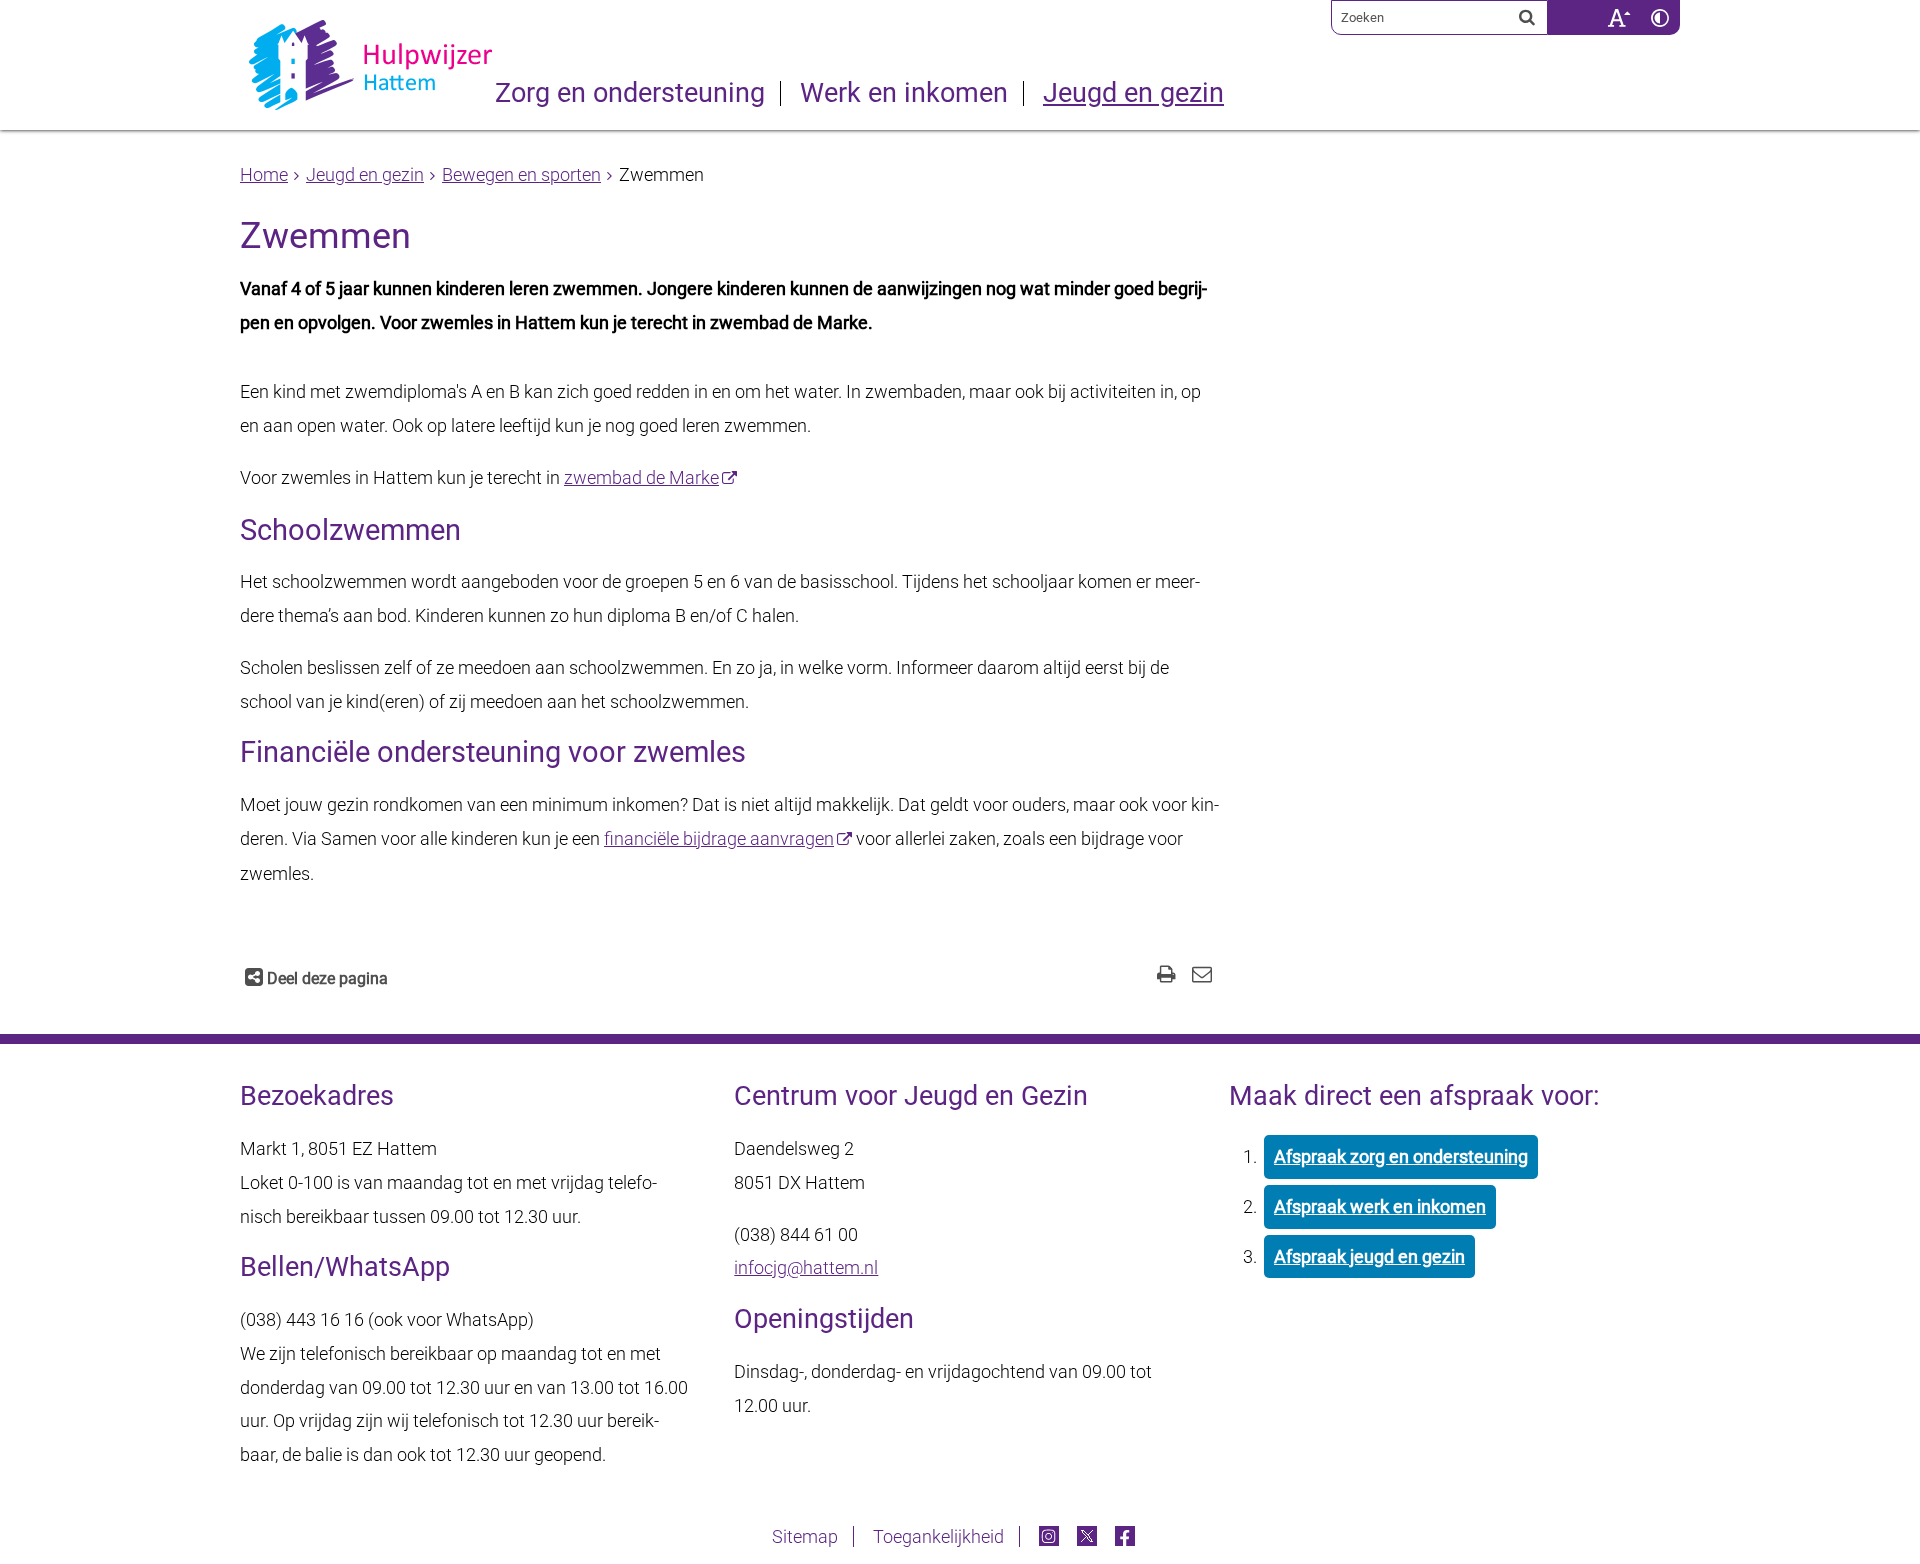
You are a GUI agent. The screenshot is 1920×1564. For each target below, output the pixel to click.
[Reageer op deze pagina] (1201, 976)
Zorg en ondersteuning (630, 93)
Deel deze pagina (325, 978)
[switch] (1618, 17)
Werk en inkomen (904, 93)
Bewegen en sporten (521, 174)
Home (264, 174)
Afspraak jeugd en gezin (1369, 1256)
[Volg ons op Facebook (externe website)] (1127, 1536)
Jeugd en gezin (1133, 93)
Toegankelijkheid (938, 1536)
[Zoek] (1527, 17)
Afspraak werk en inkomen (1380, 1206)
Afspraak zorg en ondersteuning (1401, 1156)
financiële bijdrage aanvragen (719, 838)
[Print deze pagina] (1166, 976)
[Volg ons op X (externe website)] (1089, 1536)
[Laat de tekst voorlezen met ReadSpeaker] (1586, 7)
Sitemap (805, 1536)
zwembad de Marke (641, 477)
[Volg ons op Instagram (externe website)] (1051, 1536)
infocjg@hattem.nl (806, 1267)
